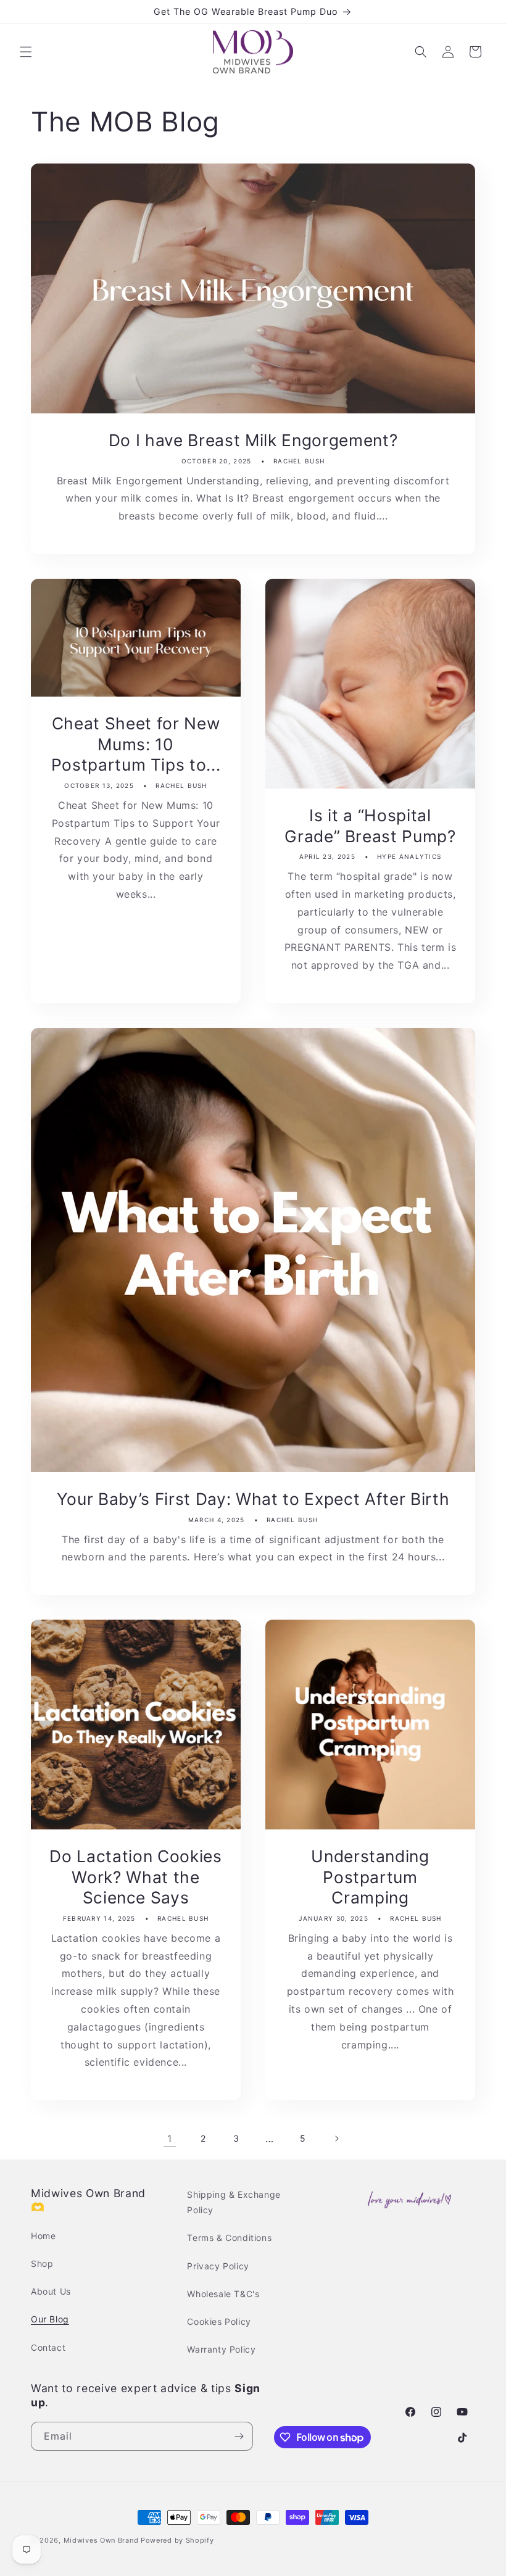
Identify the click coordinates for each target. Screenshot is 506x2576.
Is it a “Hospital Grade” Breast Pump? (370, 826)
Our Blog (50, 2319)
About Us (51, 2291)
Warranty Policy (221, 2349)
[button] (26, 52)
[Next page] (336, 2139)
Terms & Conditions (229, 2238)
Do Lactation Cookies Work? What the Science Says (135, 1877)
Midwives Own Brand (101, 2540)
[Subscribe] (239, 2436)
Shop (42, 2263)
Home (43, 2236)
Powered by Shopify (177, 2540)
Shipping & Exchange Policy (234, 2202)
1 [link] (170, 2139)
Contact (48, 2347)
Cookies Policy (219, 2321)
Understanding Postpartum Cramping (370, 1877)
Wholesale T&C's (223, 2294)
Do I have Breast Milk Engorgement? (253, 440)
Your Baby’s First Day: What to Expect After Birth (253, 1499)
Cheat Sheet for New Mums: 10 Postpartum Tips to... (136, 744)
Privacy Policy (218, 2266)
